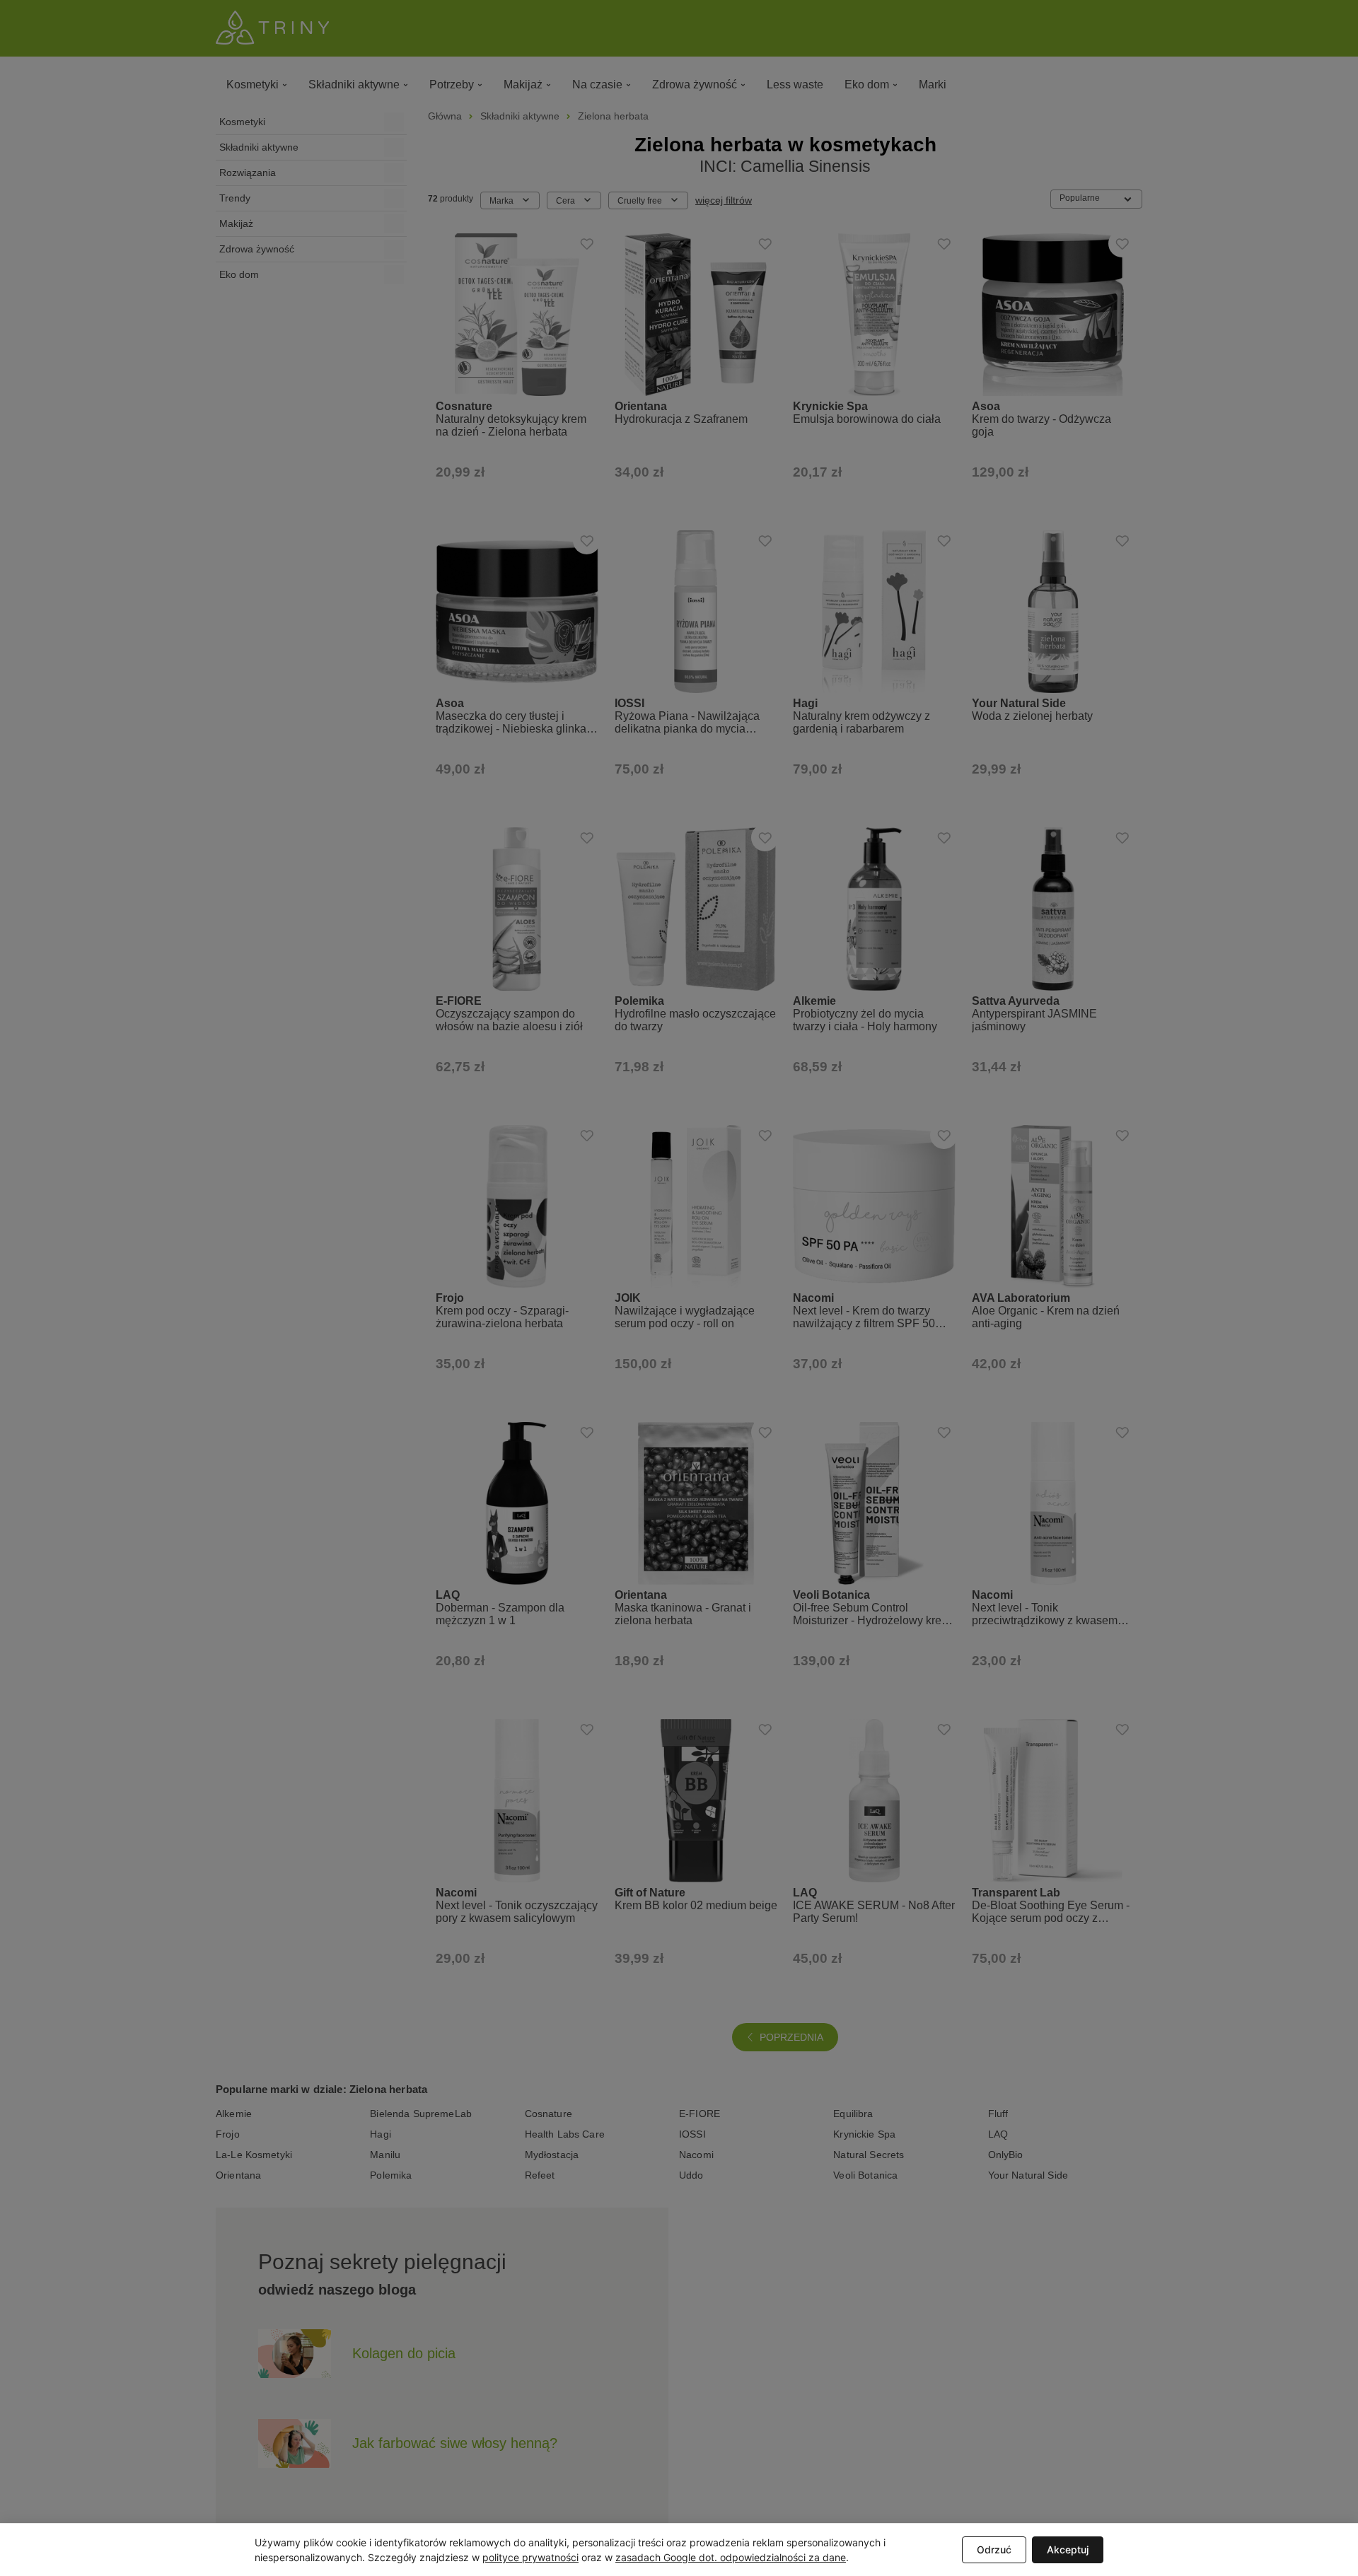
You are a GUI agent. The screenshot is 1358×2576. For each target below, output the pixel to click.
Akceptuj (1068, 2549)
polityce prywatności (530, 2557)
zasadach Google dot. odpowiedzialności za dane (731, 2557)
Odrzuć (994, 2549)
